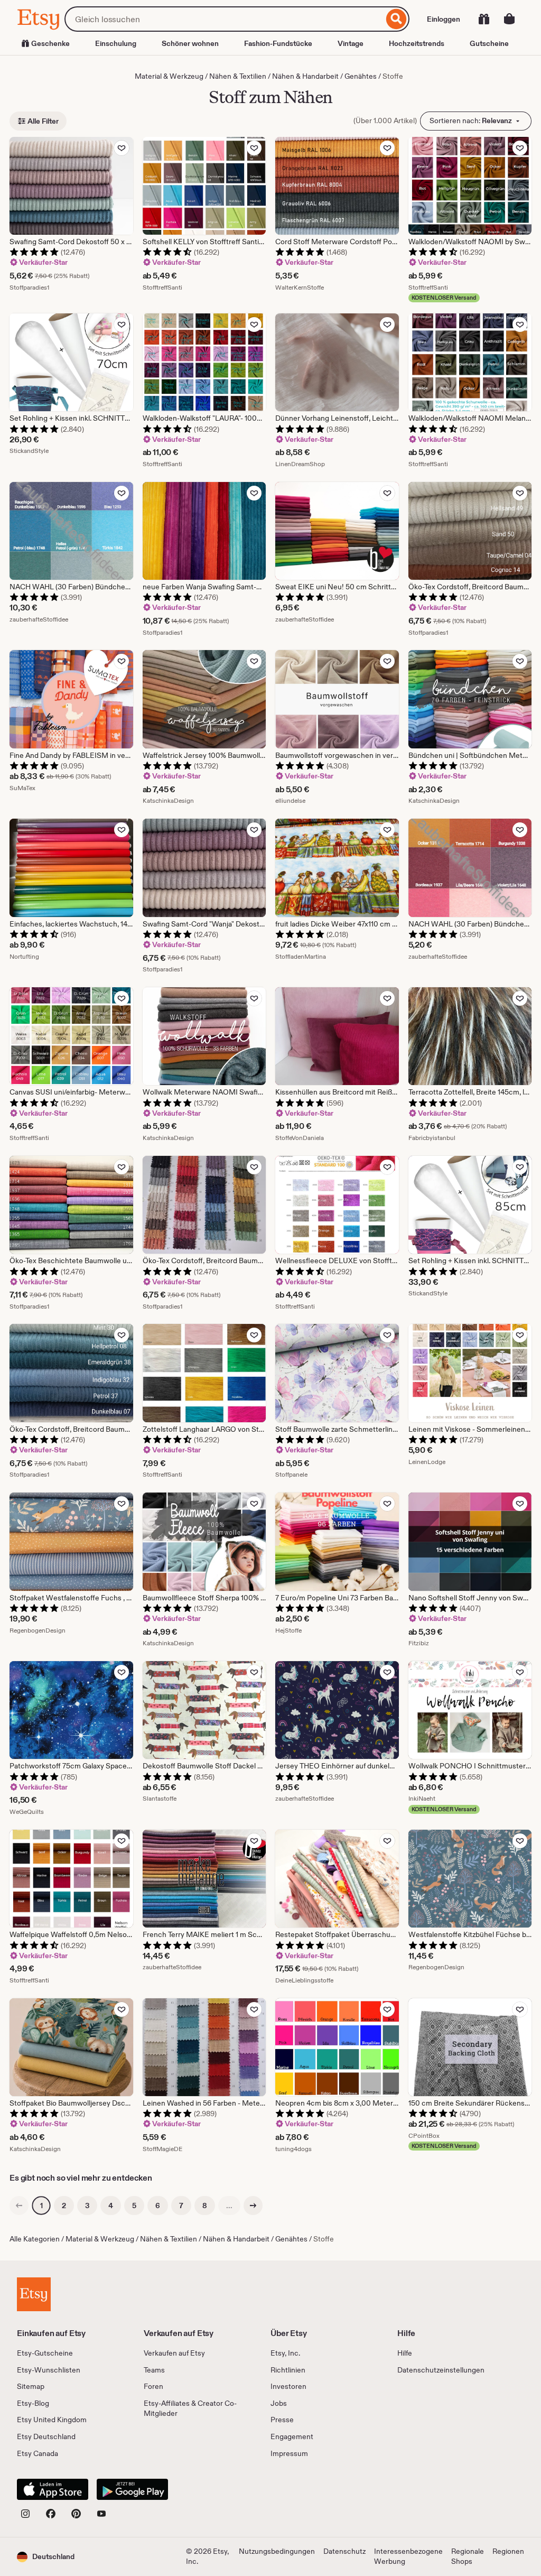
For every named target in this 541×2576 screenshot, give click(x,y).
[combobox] (224, 19)
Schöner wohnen (190, 43)
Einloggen (444, 19)
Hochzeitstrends (417, 43)
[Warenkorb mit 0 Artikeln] (509, 19)
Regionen (508, 2551)
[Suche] (397, 19)
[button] (46, 2557)
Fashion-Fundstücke (278, 43)
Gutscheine (489, 43)
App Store (53, 2489)
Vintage (351, 43)
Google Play (132, 2489)
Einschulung (116, 43)
